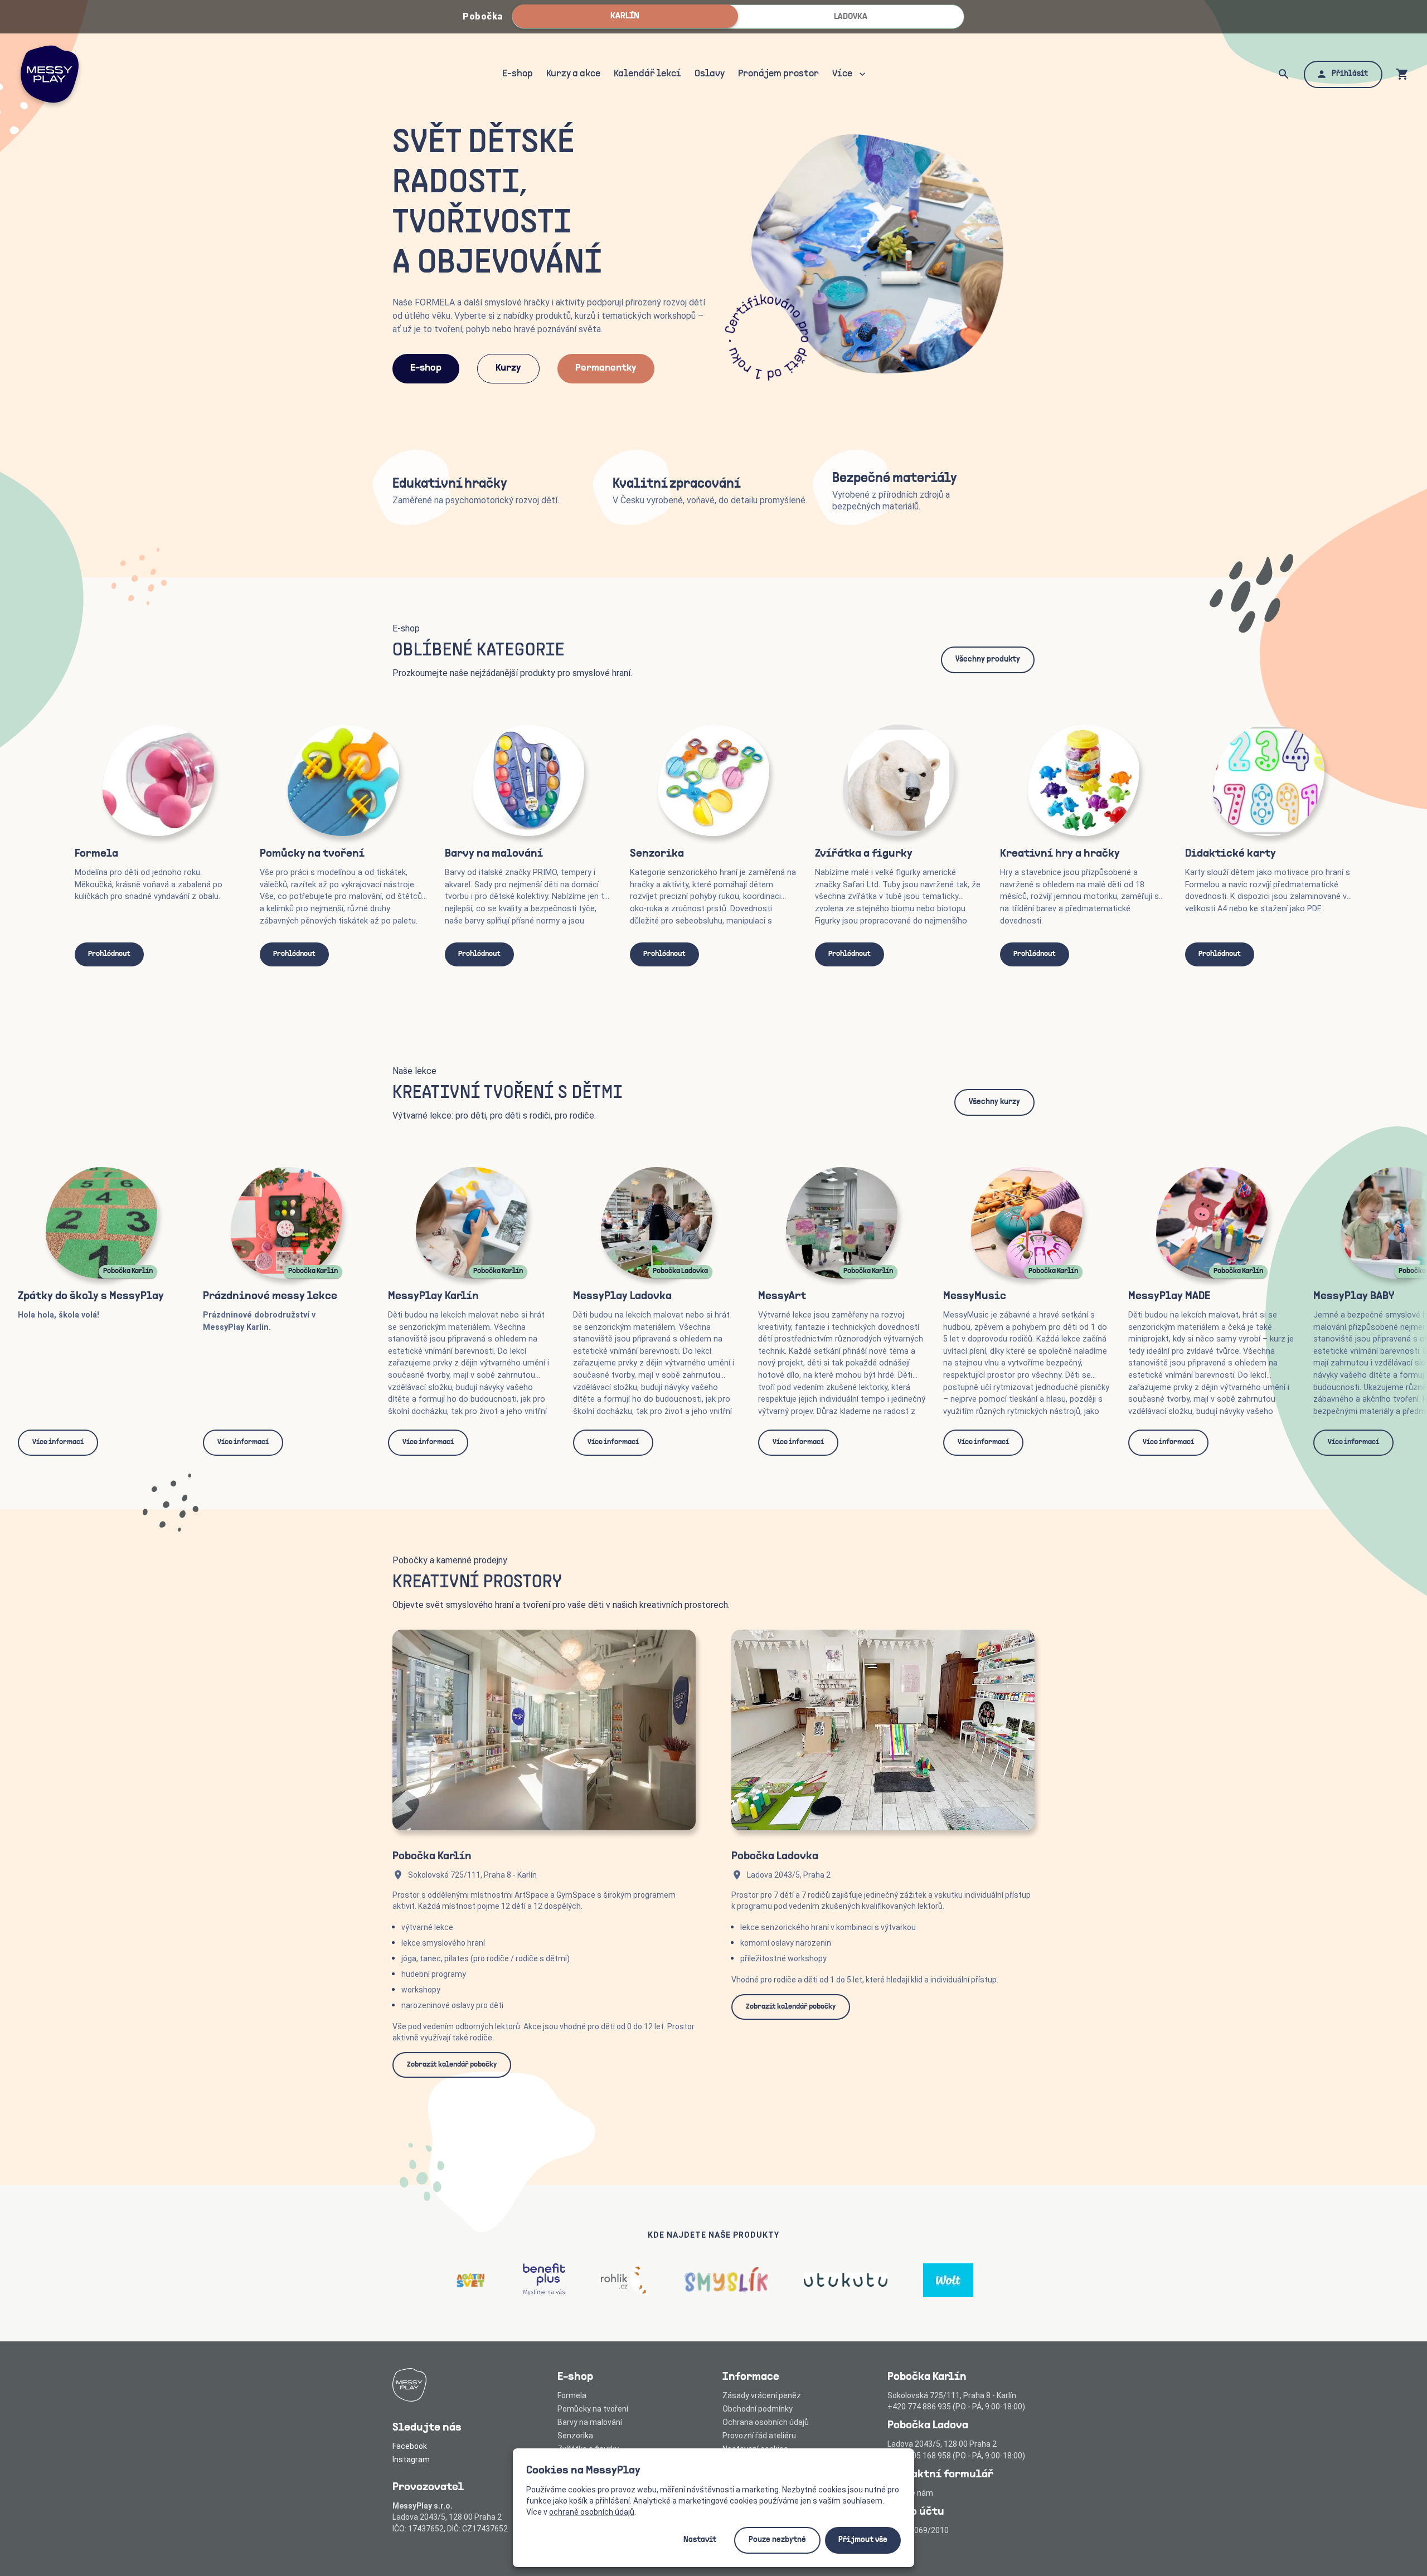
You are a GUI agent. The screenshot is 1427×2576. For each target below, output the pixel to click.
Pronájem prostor (778, 74)
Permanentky (606, 368)
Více (842, 74)
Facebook (410, 2446)
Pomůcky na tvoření (593, 2409)
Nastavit (700, 2540)
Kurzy (508, 368)
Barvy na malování (590, 2422)
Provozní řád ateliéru (759, 2436)
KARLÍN (625, 16)
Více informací (58, 1442)
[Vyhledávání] (1284, 74)
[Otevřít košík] (1402, 74)
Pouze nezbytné (777, 2540)
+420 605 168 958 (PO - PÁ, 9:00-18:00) (956, 2456)
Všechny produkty (988, 660)
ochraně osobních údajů (592, 2512)
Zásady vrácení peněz (762, 2395)
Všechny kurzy (994, 1102)
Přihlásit (1350, 74)
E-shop (518, 74)
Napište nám (910, 2493)
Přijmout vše (863, 2540)
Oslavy (710, 74)
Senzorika (575, 2436)
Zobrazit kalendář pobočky (452, 2065)
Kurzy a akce (573, 74)
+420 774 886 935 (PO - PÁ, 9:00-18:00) (956, 2407)
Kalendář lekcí (647, 74)
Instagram (411, 2460)
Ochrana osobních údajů (766, 2422)
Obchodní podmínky (758, 2409)
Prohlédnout (109, 954)
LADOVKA (851, 17)
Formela (572, 2395)
